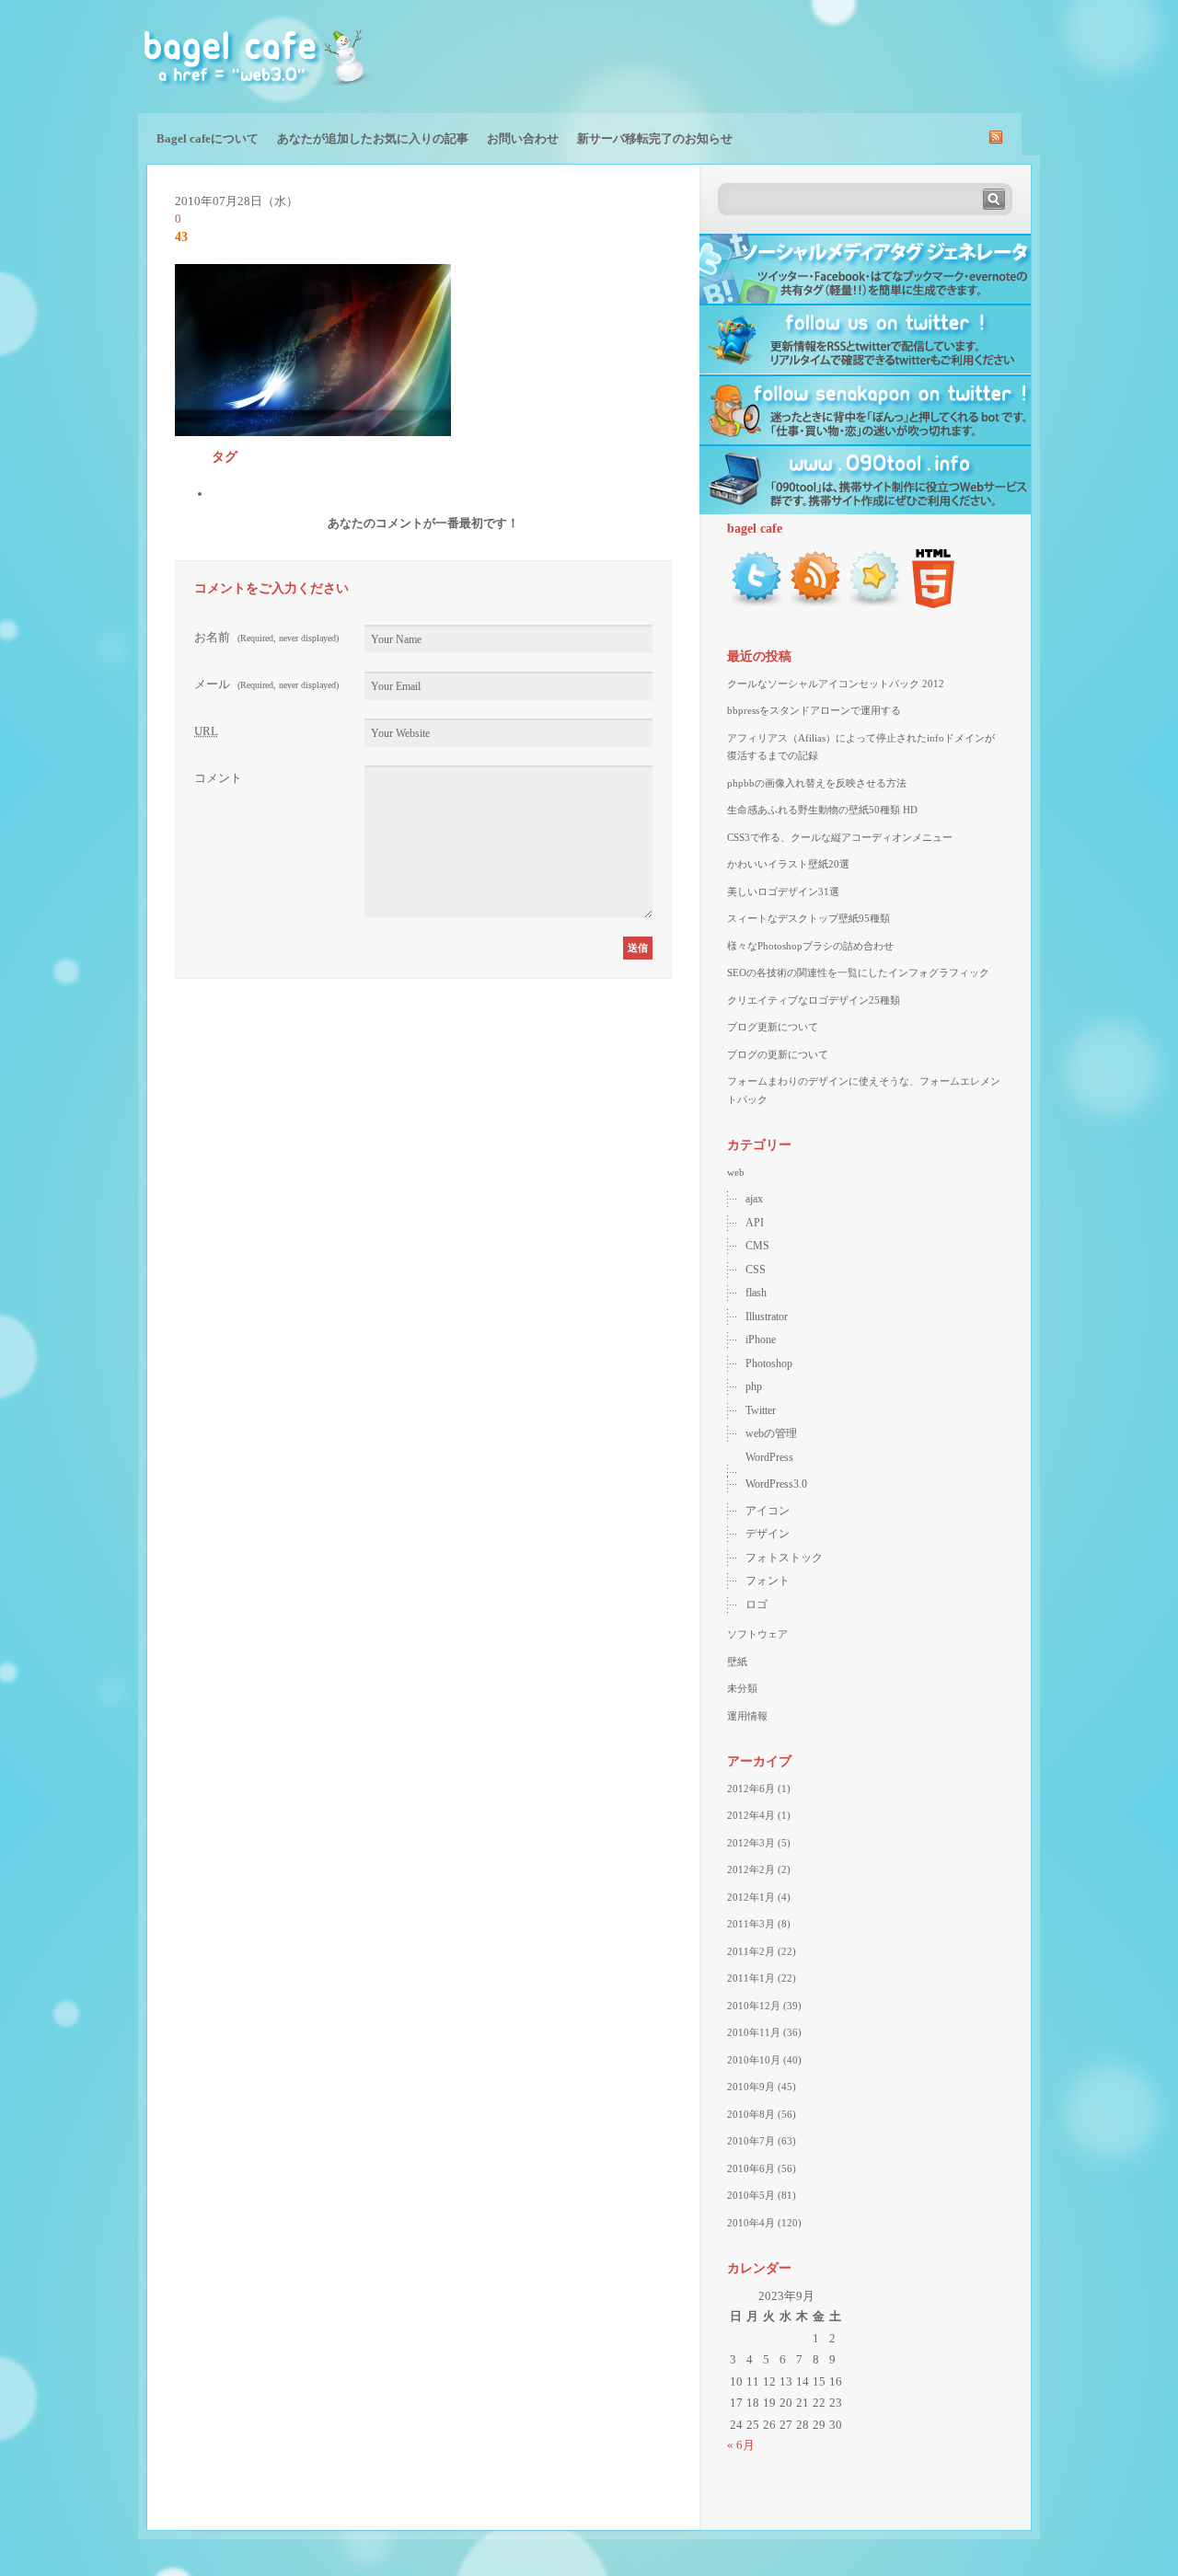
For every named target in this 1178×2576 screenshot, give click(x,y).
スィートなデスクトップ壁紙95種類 (808, 918)
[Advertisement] (825, 55)
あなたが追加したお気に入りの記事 (373, 138)
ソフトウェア (757, 1634)
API (755, 1223)
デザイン (768, 1534)
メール (266, 684)
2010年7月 (751, 2141)
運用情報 (747, 1716)
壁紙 (737, 1662)
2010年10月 (754, 2060)
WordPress (769, 1457)
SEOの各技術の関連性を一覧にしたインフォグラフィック (858, 972)
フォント (768, 1581)
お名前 (266, 637)
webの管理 (771, 1433)
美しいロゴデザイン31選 (783, 891)
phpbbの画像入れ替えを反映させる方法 (817, 783)
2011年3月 (751, 1924)
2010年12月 (754, 2006)
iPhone (761, 1340)
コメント (218, 778)
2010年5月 (751, 2195)
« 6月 (741, 2445)
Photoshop (769, 1363)
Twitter (761, 1410)
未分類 (742, 1688)
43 (181, 237)
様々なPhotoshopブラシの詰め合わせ (810, 946)
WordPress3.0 (776, 1484)
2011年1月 (751, 1978)
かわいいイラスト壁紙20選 (788, 864)
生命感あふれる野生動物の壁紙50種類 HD (822, 810)
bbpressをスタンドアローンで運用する (814, 710)
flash (756, 1293)
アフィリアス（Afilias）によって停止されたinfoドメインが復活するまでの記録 (861, 747)
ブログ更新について (773, 1027)
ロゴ (756, 1604)
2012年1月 (751, 1897)
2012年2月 (751, 1869)
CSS (756, 1270)
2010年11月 (754, 2032)
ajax (754, 1199)
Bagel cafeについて (208, 138)
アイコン (768, 1511)
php (754, 1386)
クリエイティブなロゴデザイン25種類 (814, 1000)
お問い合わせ (523, 138)
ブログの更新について (778, 1054)
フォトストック (784, 1558)
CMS (757, 1246)
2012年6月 (751, 1788)
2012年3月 (751, 1843)
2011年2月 (751, 1951)
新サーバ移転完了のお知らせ (655, 138)
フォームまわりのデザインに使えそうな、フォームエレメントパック (864, 1090)
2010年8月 (751, 2114)
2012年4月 (751, 1815)
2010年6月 (751, 2168)
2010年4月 (751, 2223)
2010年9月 (751, 2087)
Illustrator (767, 1317)
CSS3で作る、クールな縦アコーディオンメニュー (840, 837)
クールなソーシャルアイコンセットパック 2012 (836, 684)
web (736, 1172)
